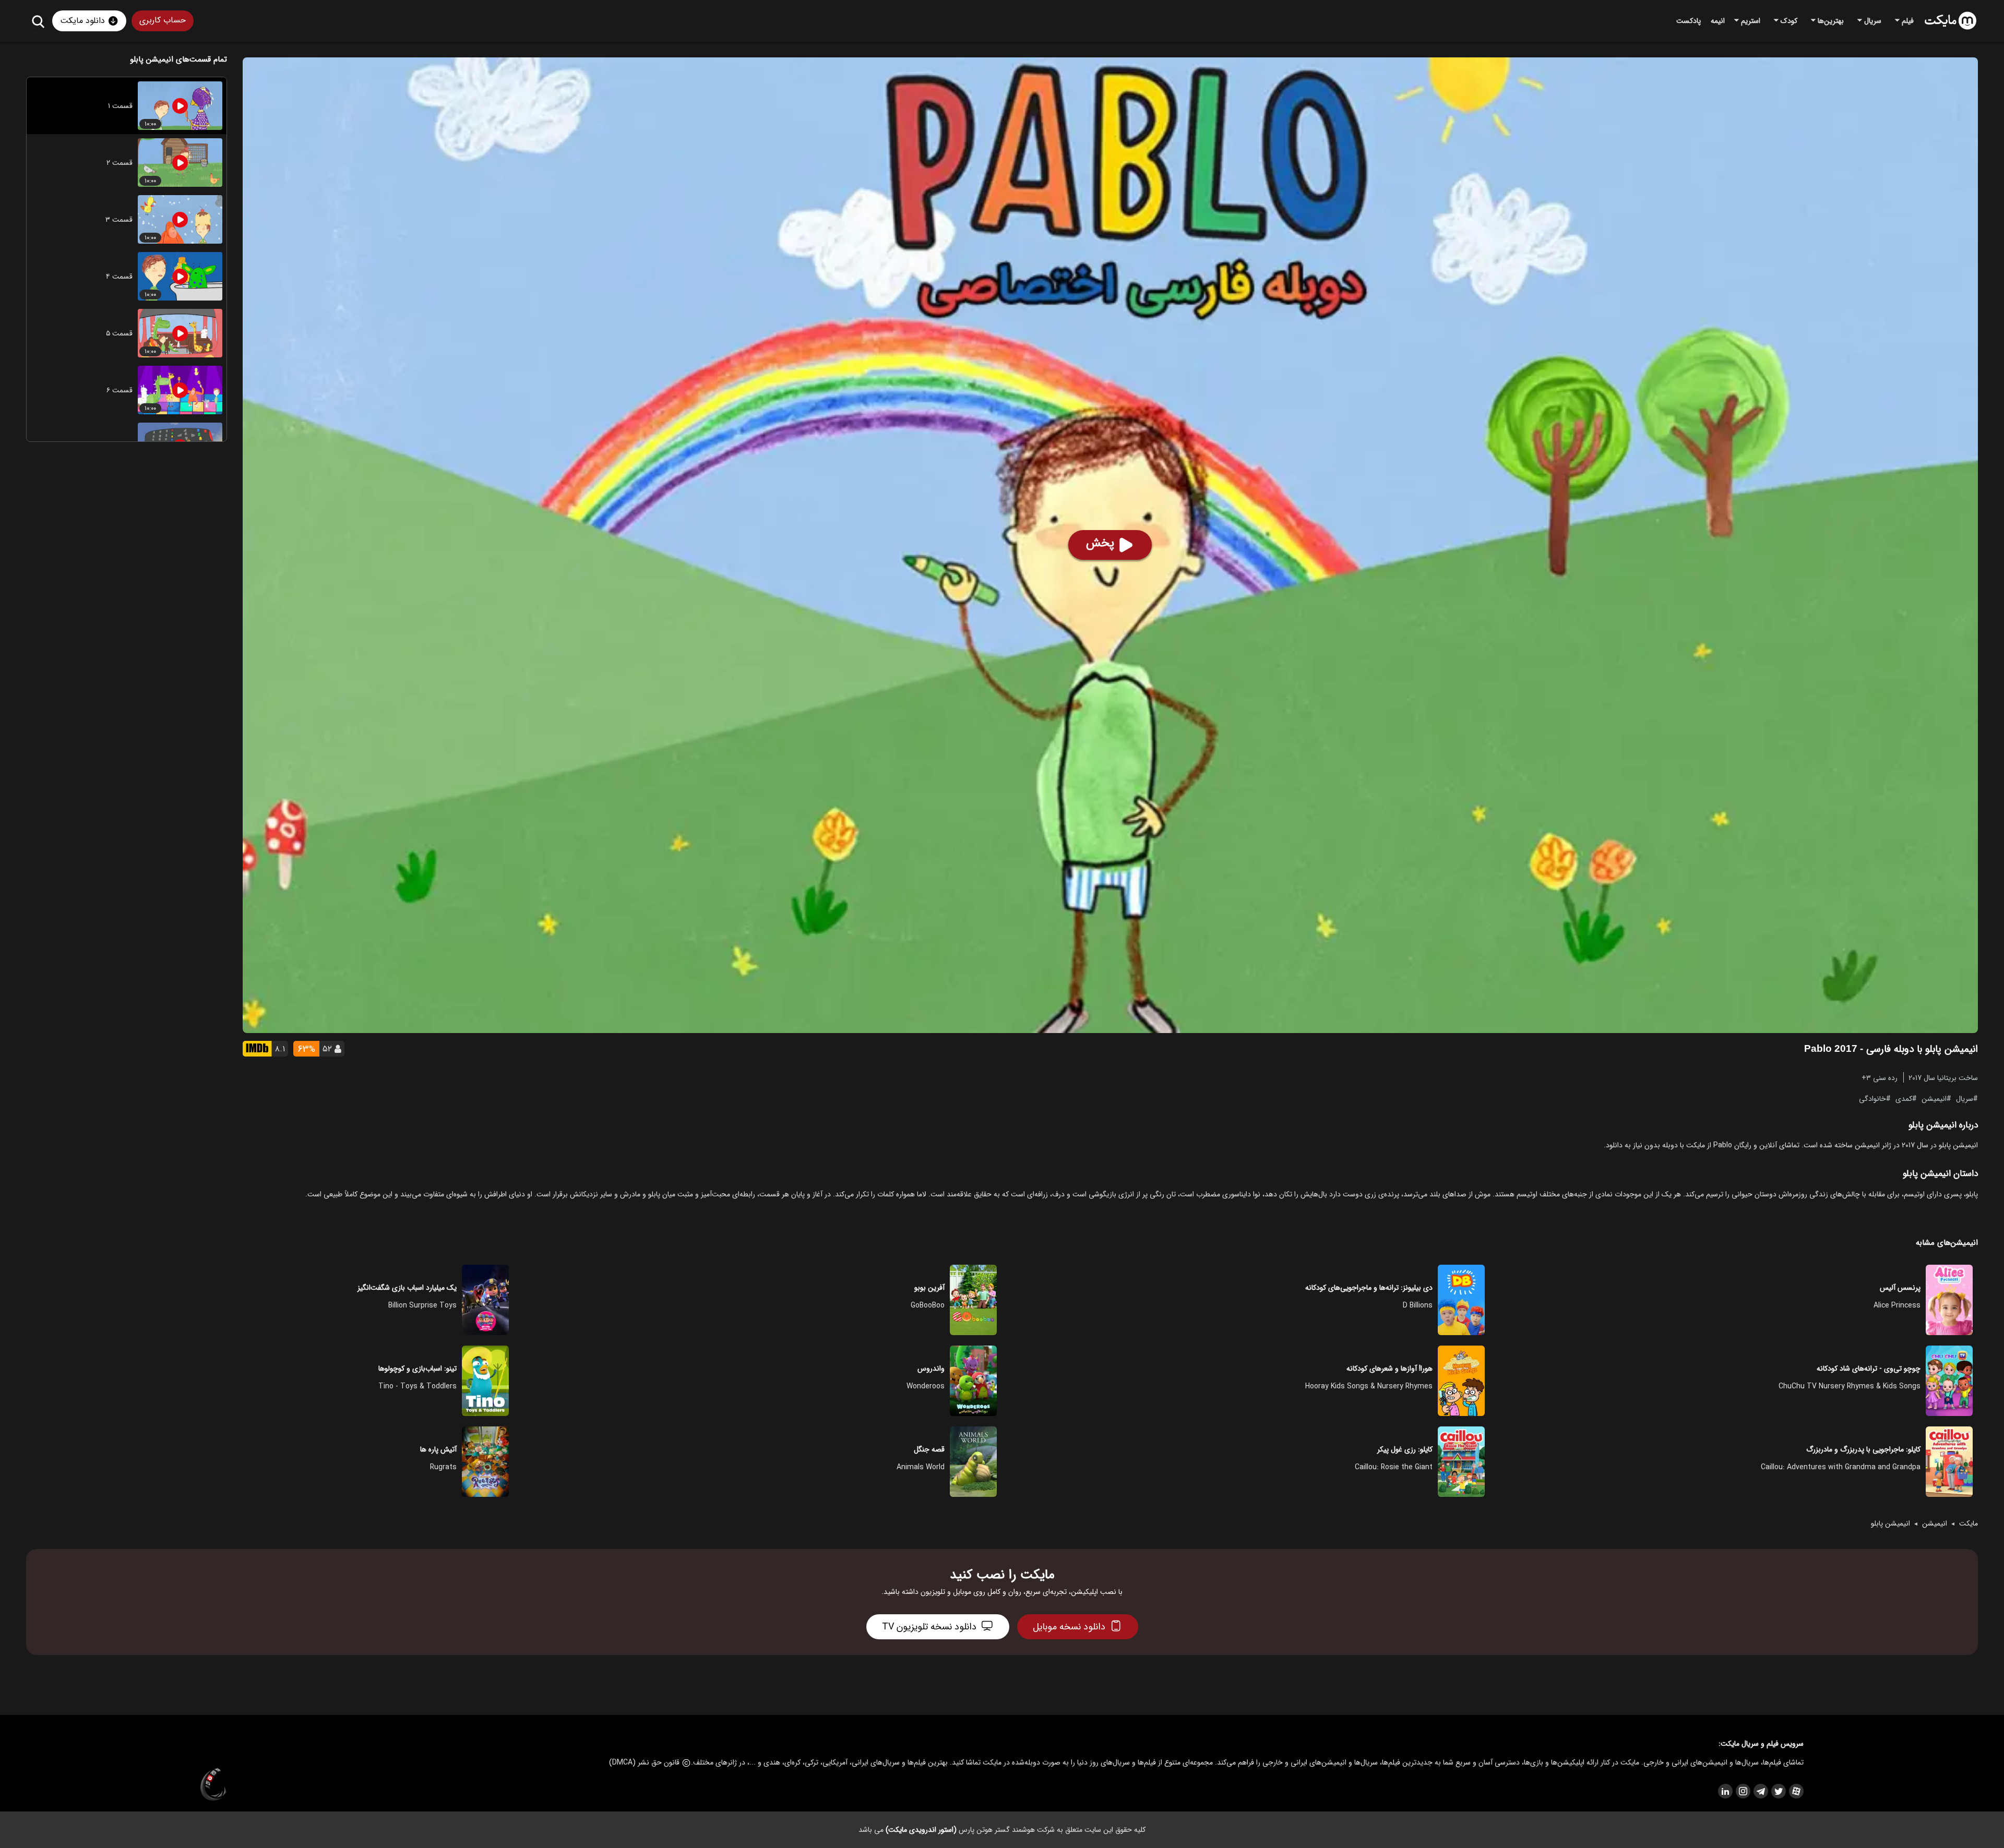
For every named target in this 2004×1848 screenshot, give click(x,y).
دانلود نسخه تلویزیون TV (929, 1627)
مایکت (1969, 1523)
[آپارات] (1796, 1791)
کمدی (1904, 1098)
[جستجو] (38, 21)
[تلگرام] (1760, 1791)
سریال (1965, 1098)
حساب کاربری (163, 20)
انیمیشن (1934, 1098)
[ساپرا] (213, 1785)
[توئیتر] (1778, 1791)
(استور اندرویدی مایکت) (921, 1830)
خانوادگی (1872, 1098)
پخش (1100, 543)
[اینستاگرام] (1743, 1791)
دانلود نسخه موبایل (1069, 1627)
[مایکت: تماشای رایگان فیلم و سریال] (1951, 21)
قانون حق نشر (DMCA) (644, 1762)
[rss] (1725, 1791)
